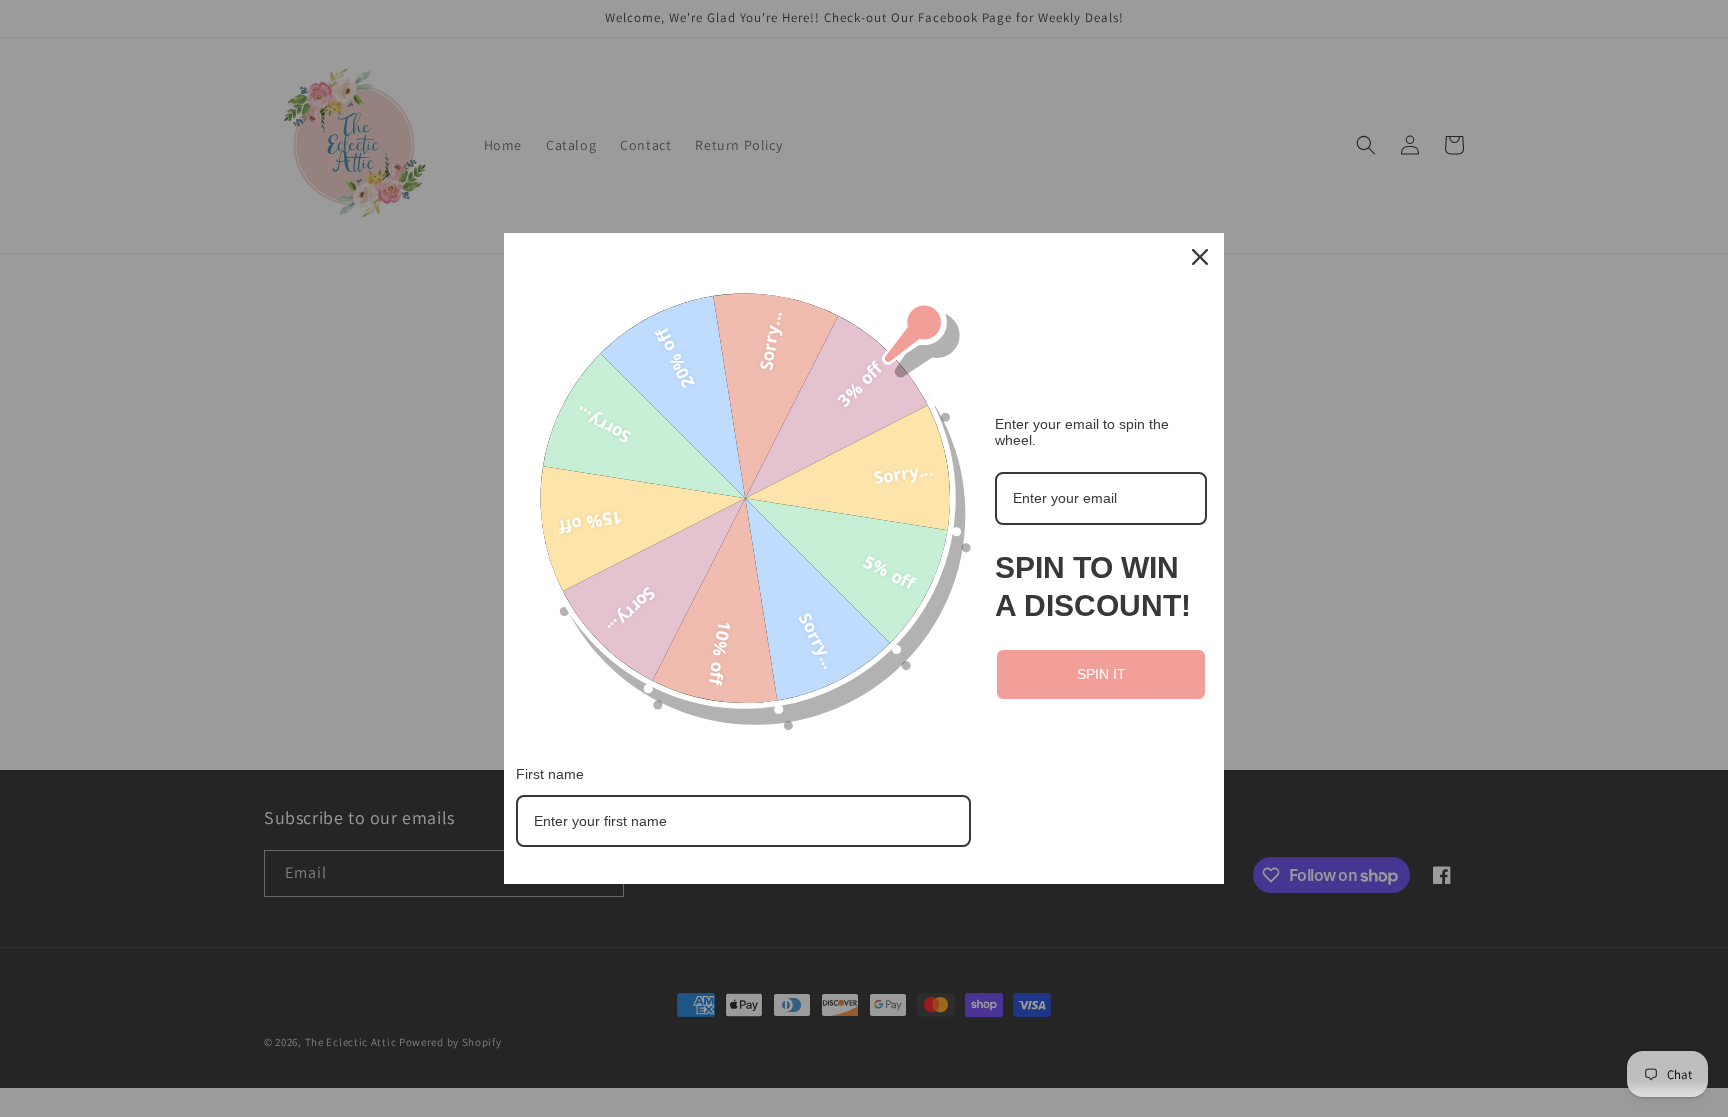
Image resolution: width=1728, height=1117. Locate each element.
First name (550, 774)
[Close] (1200, 257)
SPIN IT (1101, 674)
